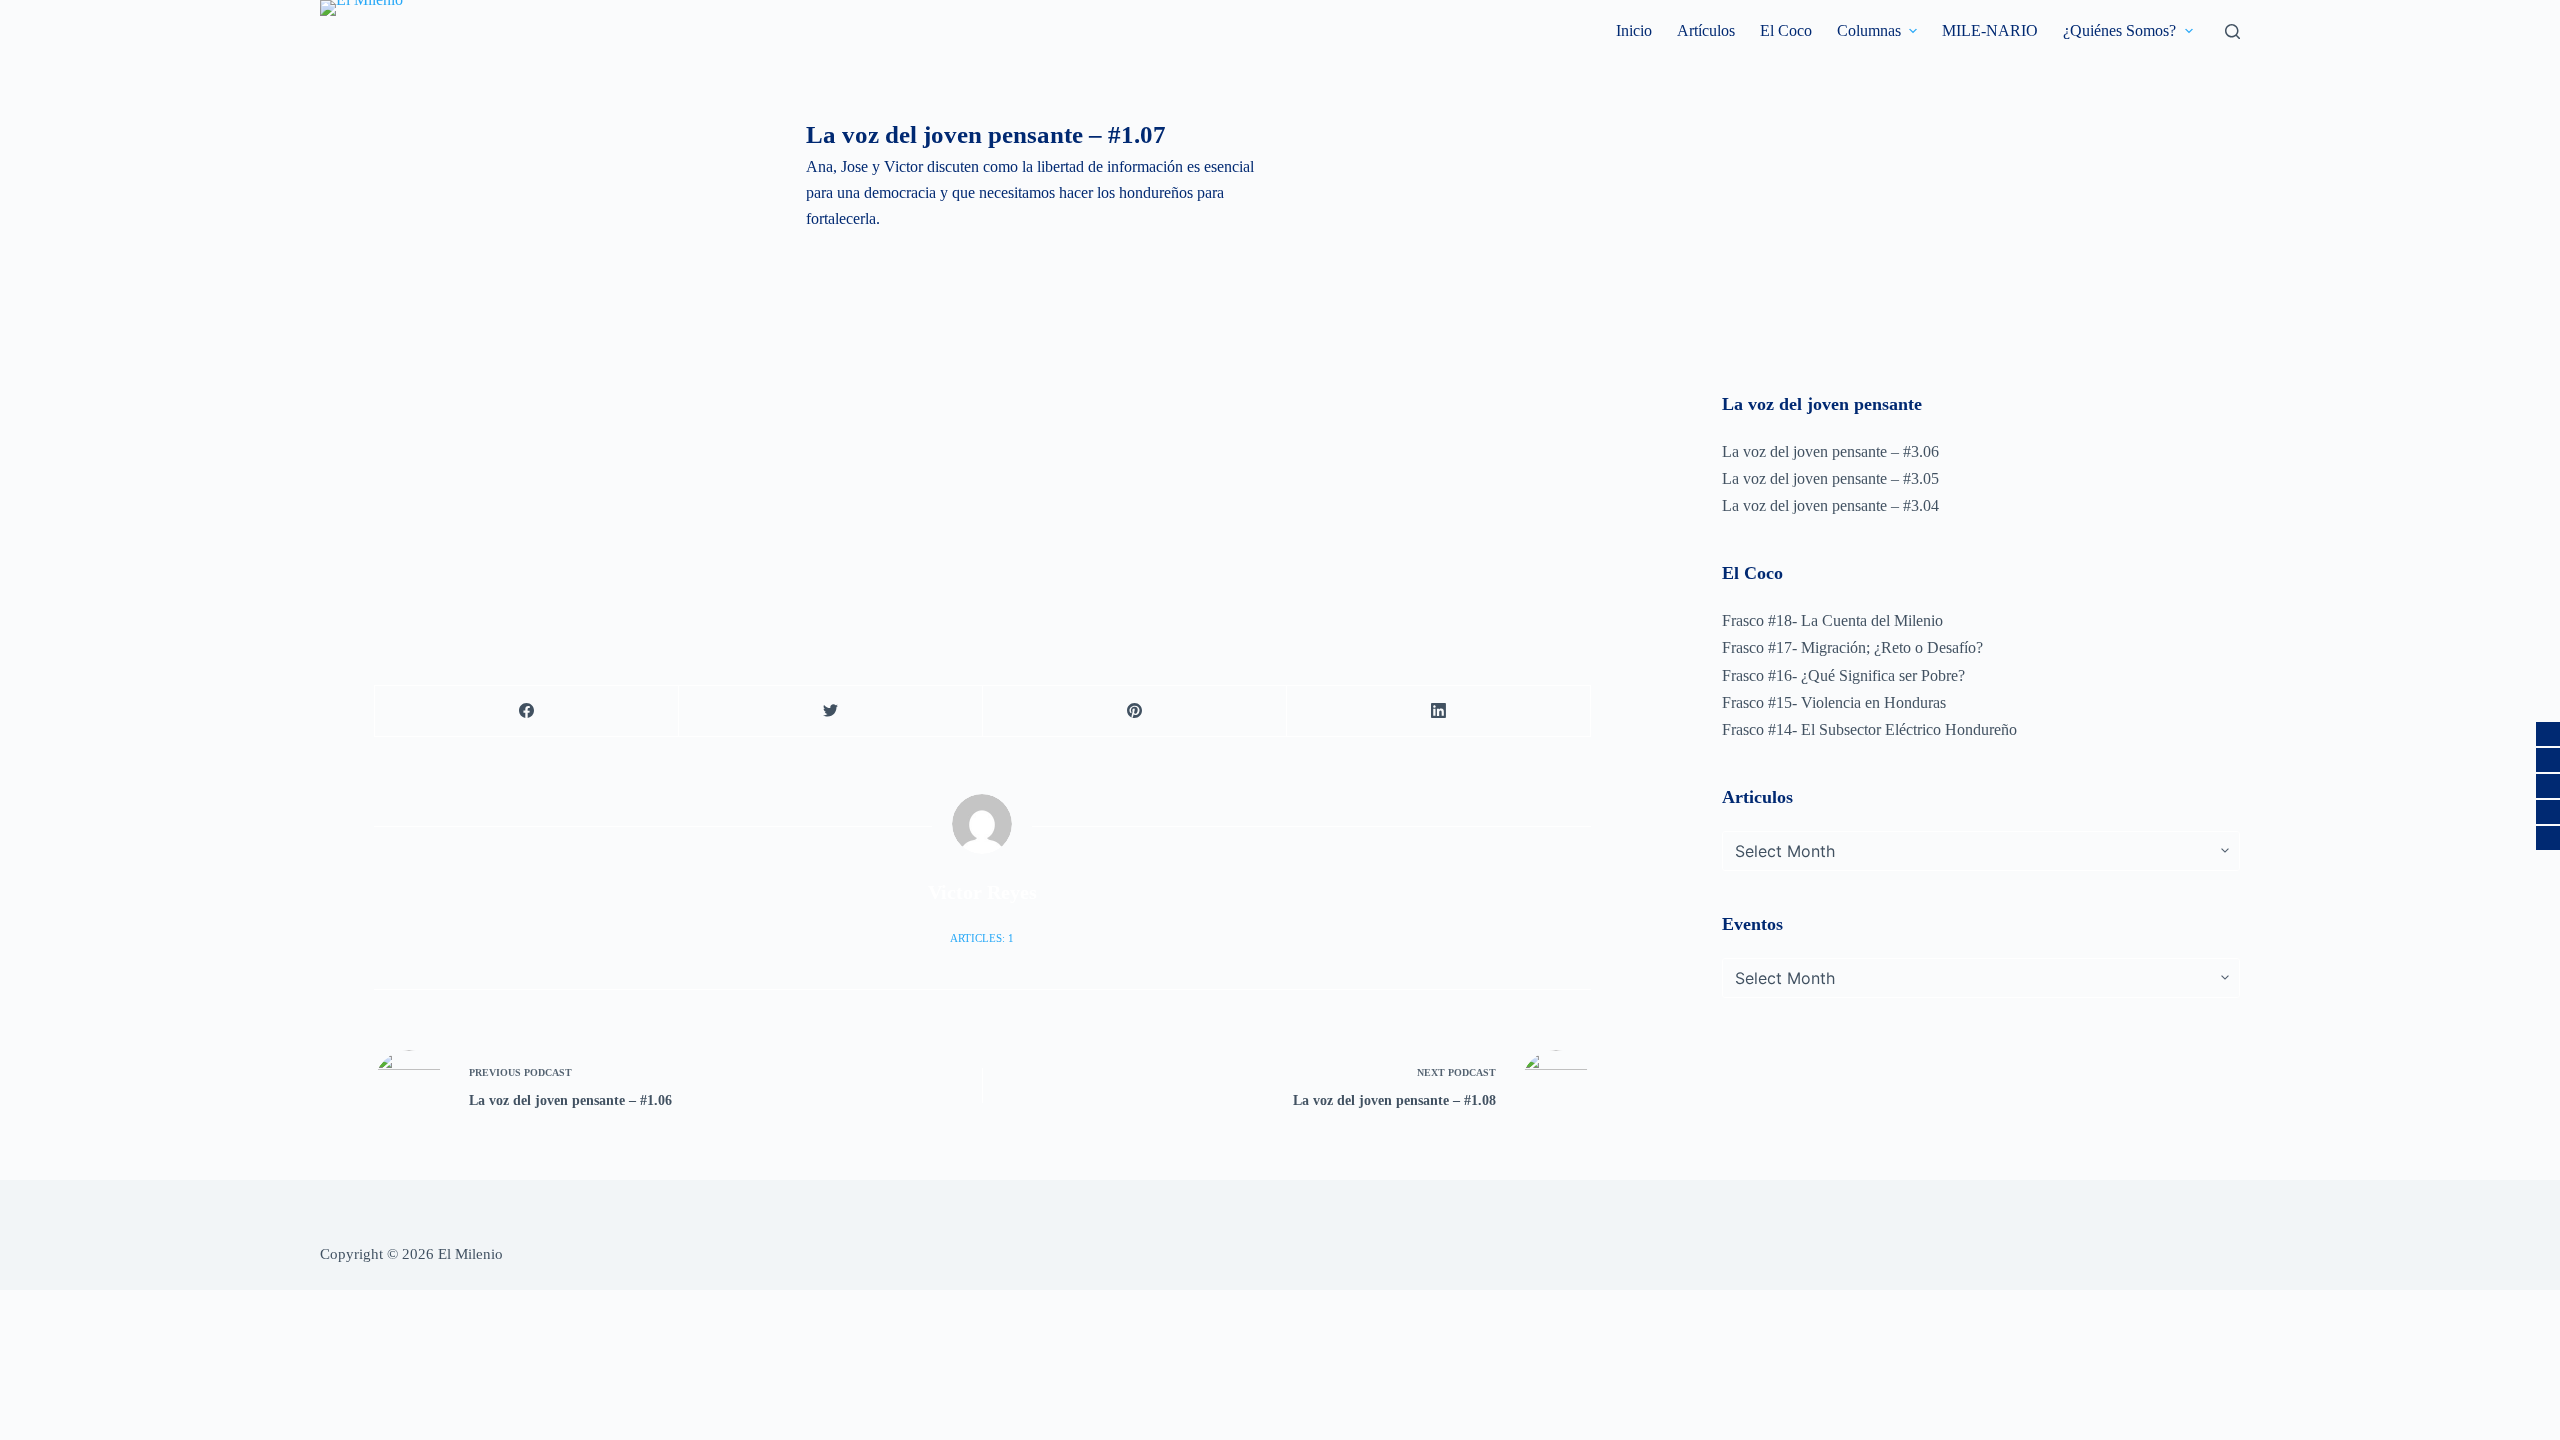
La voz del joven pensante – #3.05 (1830, 478)
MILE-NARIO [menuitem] (1990, 30)
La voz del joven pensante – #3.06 (1830, 451)
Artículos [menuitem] (1706, 30)
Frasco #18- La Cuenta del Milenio (1832, 620)
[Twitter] (831, 711)
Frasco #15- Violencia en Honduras (1834, 702)
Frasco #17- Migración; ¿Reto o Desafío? (1852, 647)
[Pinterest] (1135, 711)
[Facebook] (527, 711)
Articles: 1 (982, 938)
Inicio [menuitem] (1634, 30)
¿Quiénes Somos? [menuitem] (2119, 30)
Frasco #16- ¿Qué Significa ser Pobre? (1843, 675)
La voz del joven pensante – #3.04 (1830, 505)
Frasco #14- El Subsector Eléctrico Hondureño (1869, 729)
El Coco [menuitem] (1786, 30)
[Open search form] (2232, 31)
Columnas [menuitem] (1869, 30)
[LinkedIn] (1439, 711)
